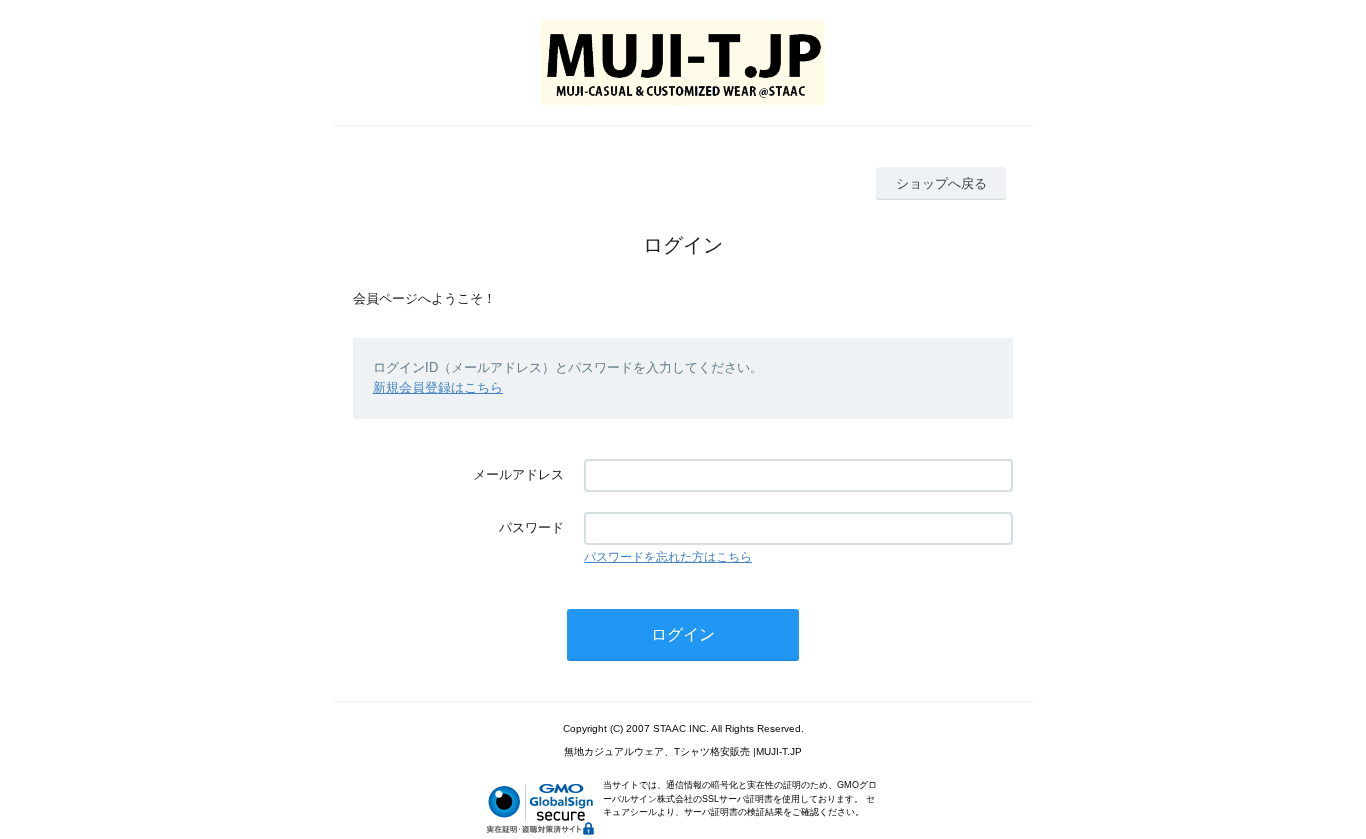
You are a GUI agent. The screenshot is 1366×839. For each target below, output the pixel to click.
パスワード (531, 527)
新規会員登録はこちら (438, 387)
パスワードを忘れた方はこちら (668, 557)
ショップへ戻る (941, 183)
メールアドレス (518, 474)
